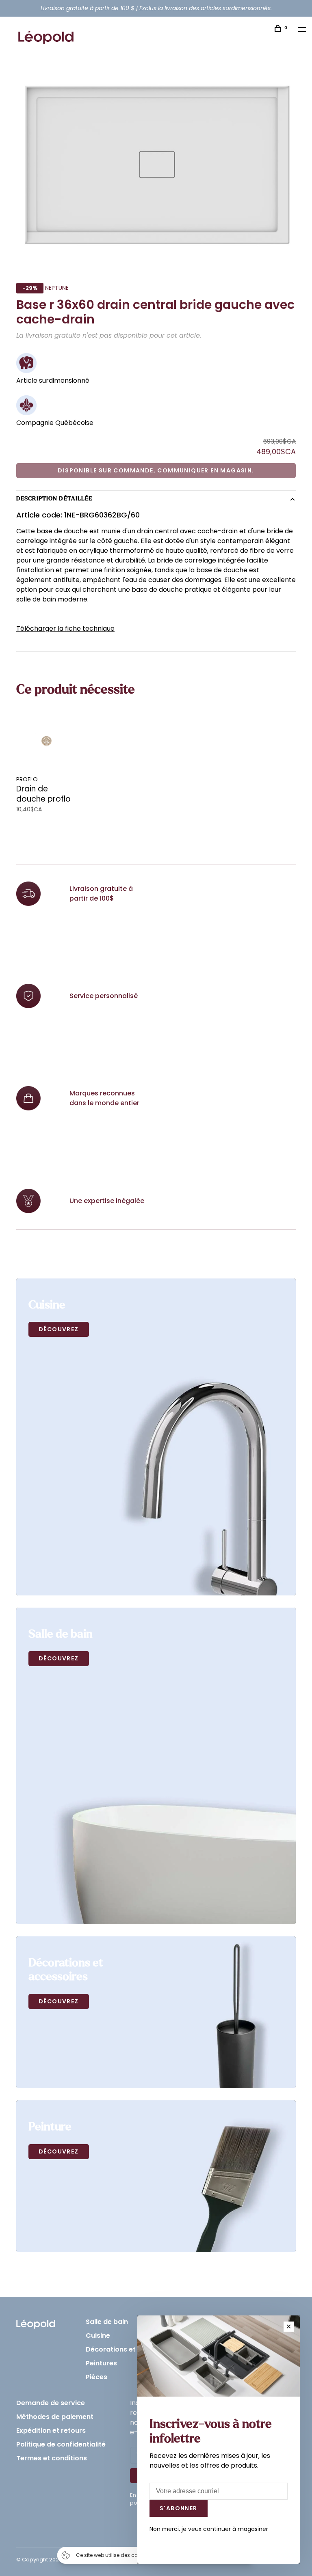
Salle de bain (107, 2322)
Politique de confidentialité (61, 2444)
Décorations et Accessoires (132, 2349)
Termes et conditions (52, 2458)
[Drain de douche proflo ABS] (47, 741)
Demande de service (51, 2403)
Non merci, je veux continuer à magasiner (209, 2529)
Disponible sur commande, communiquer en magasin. (156, 470)
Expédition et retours (51, 2430)
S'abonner (179, 2508)
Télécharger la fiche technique (65, 628)
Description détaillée (54, 499)
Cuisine (98, 2336)
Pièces (96, 2377)
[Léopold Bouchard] (36, 2322)
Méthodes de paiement (55, 2417)
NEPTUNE (57, 288)
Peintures (101, 2363)
